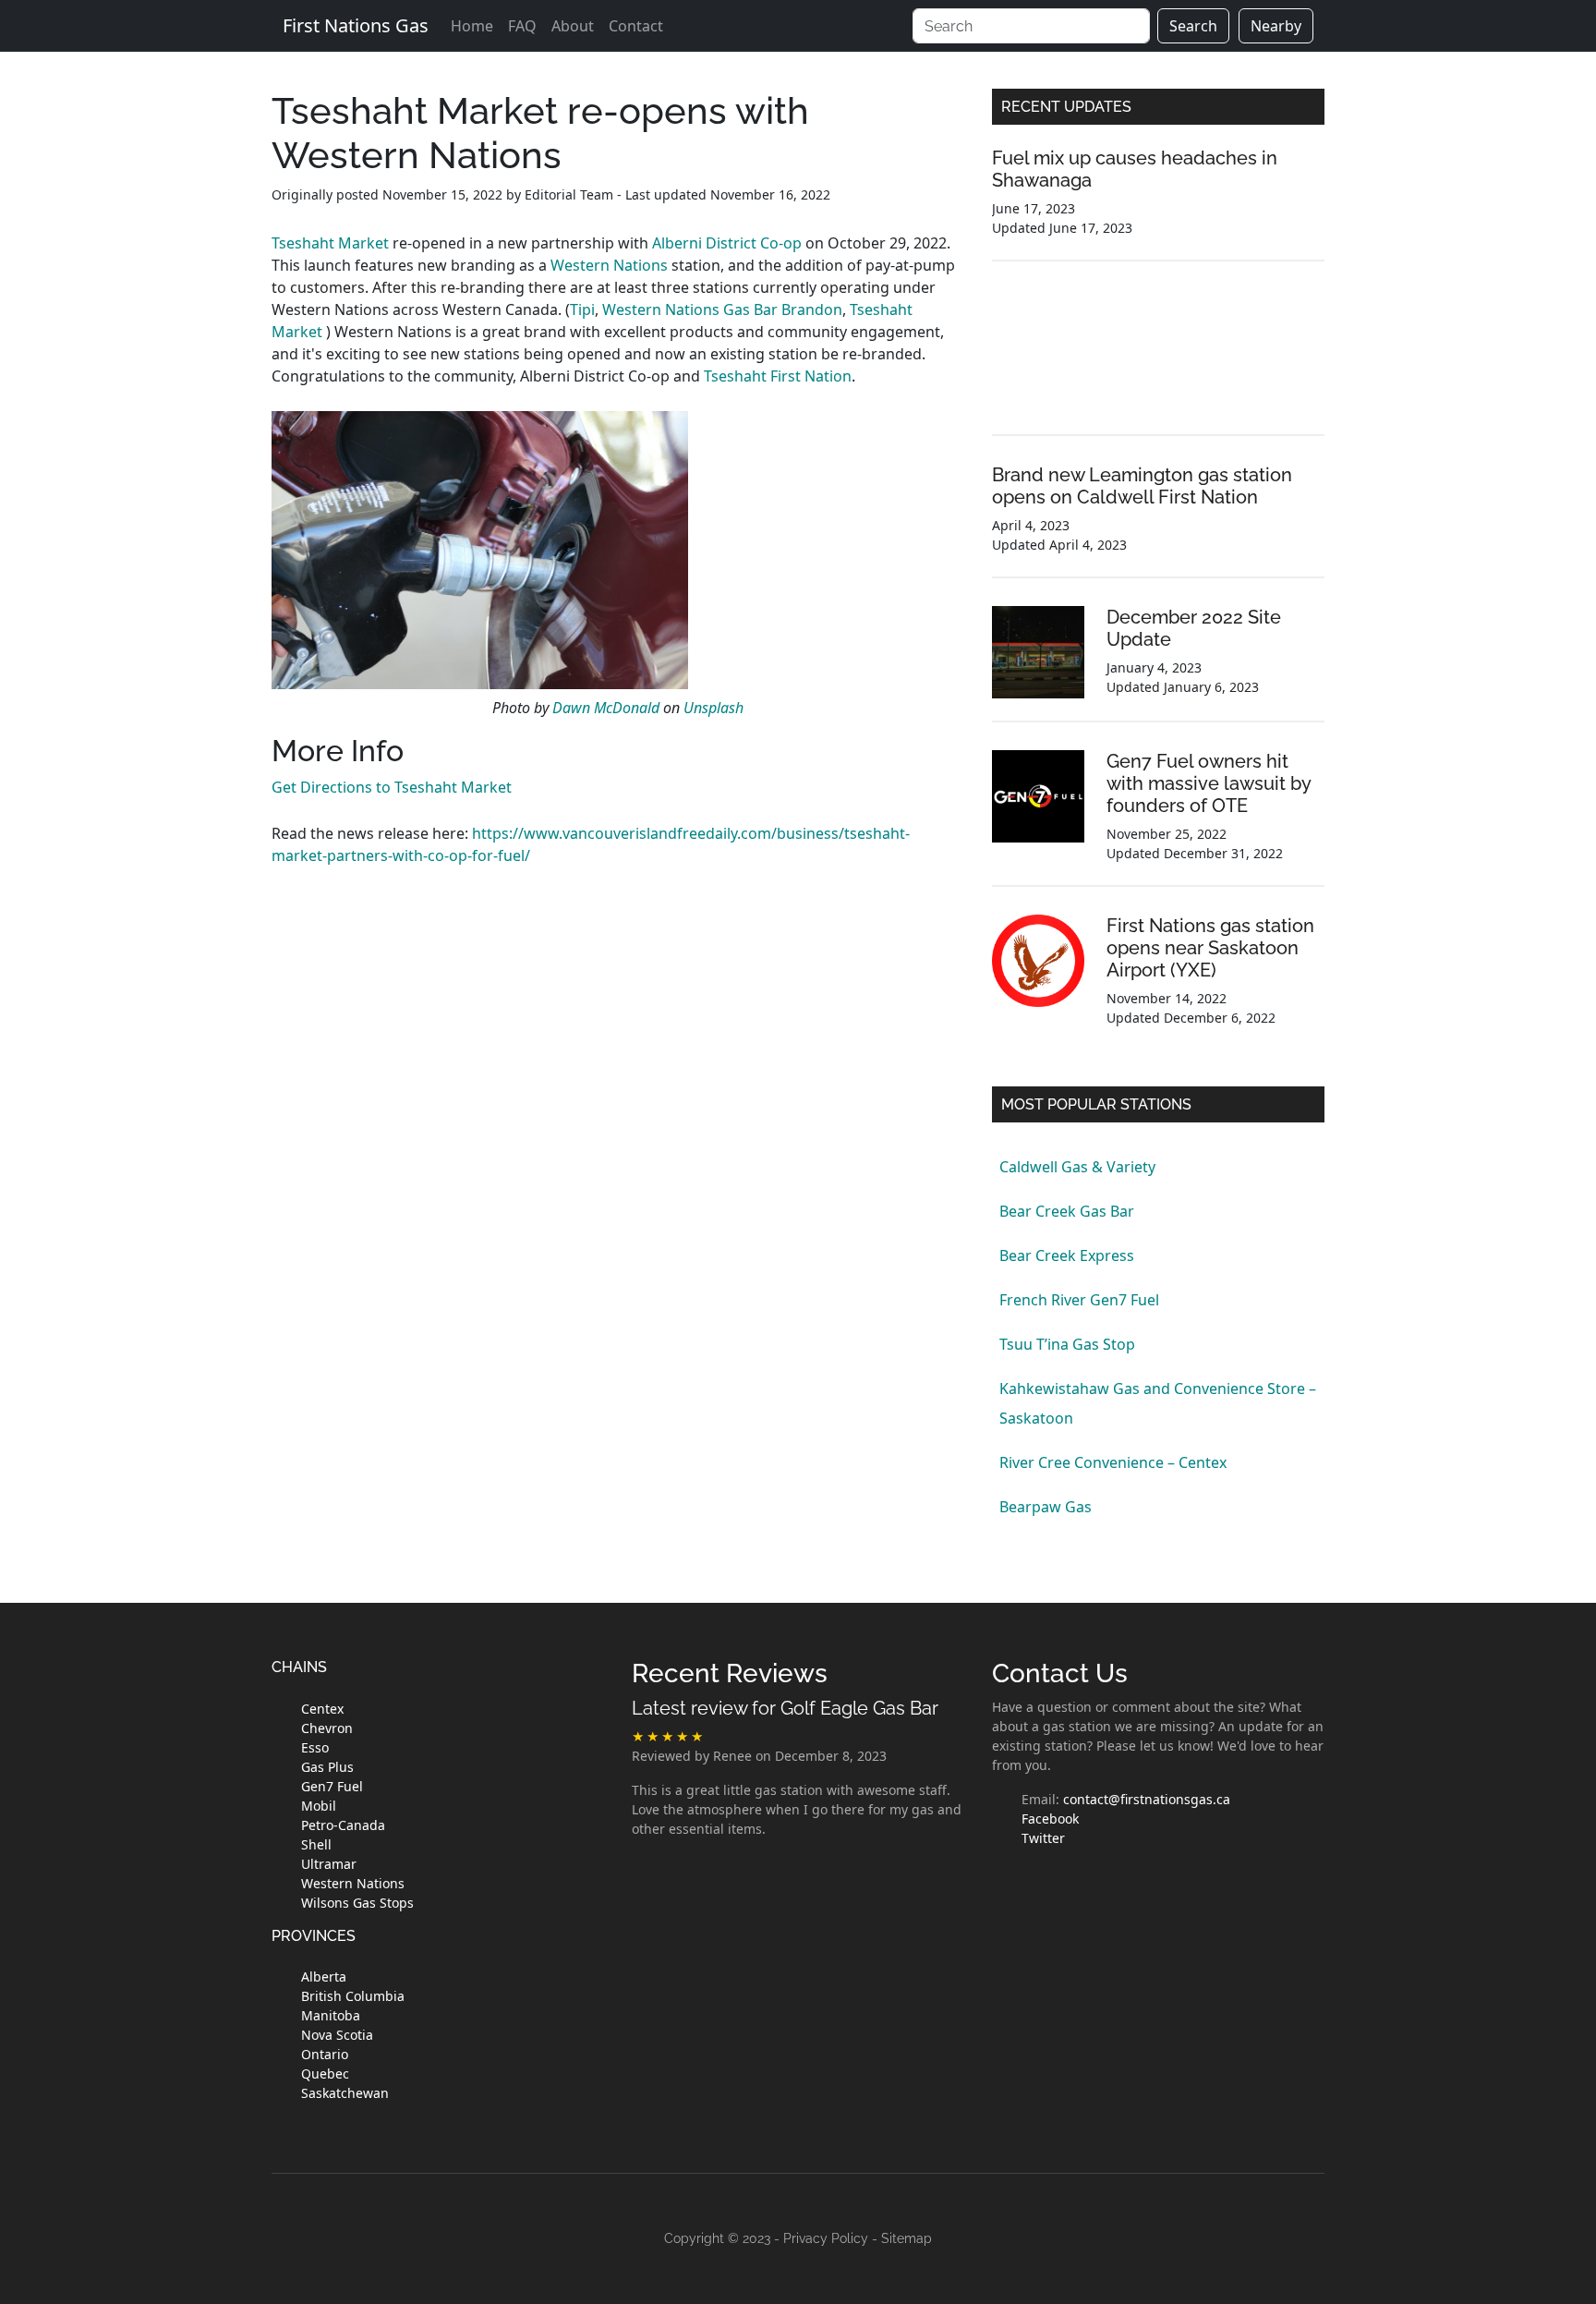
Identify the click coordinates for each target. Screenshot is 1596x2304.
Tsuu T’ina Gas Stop (1067, 1344)
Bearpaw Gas (1046, 1507)
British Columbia (353, 1996)
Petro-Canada (343, 1825)
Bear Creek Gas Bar (1067, 1211)
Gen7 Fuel (332, 1786)
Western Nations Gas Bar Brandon (722, 309)
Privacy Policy (826, 2238)
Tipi (582, 309)
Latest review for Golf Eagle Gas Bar (785, 1708)
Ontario (325, 2054)
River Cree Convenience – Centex (1113, 1462)
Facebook (1050, 1819)
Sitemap (907, 2238)
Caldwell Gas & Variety (1077, 1167)
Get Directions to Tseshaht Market (392, 787)
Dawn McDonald (606, 708)
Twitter (1043, 1838)
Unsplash (713, 708)
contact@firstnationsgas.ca (1147, 1799)
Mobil (319, 1806)
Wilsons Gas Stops (357, 1903)
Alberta (324, 1977)
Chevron (327, 1728)
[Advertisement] (1158, 362)
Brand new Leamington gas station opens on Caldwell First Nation (1142, 486)
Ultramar (329, 1864)
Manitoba (331, 2015)
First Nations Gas (356, 25)
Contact (636, 26)
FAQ (522, 26)
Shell (316, 1844)
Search (1193, 26)
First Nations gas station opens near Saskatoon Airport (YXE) (1210, 948)
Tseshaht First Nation (778, 376)
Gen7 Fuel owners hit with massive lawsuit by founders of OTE (1209, 783)
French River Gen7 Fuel (1079, 1300)
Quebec (325, 2074)
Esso (315, 1747)
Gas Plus (327, 1767)
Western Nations (609, 265)
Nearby (1276, 26)
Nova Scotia (337, 2035)
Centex (322, 1709)
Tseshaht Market (330, 243)
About (573, 26)
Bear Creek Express (1067, 1255)
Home (472, 26)
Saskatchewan (345, 2093)
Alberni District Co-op (727, 243)
